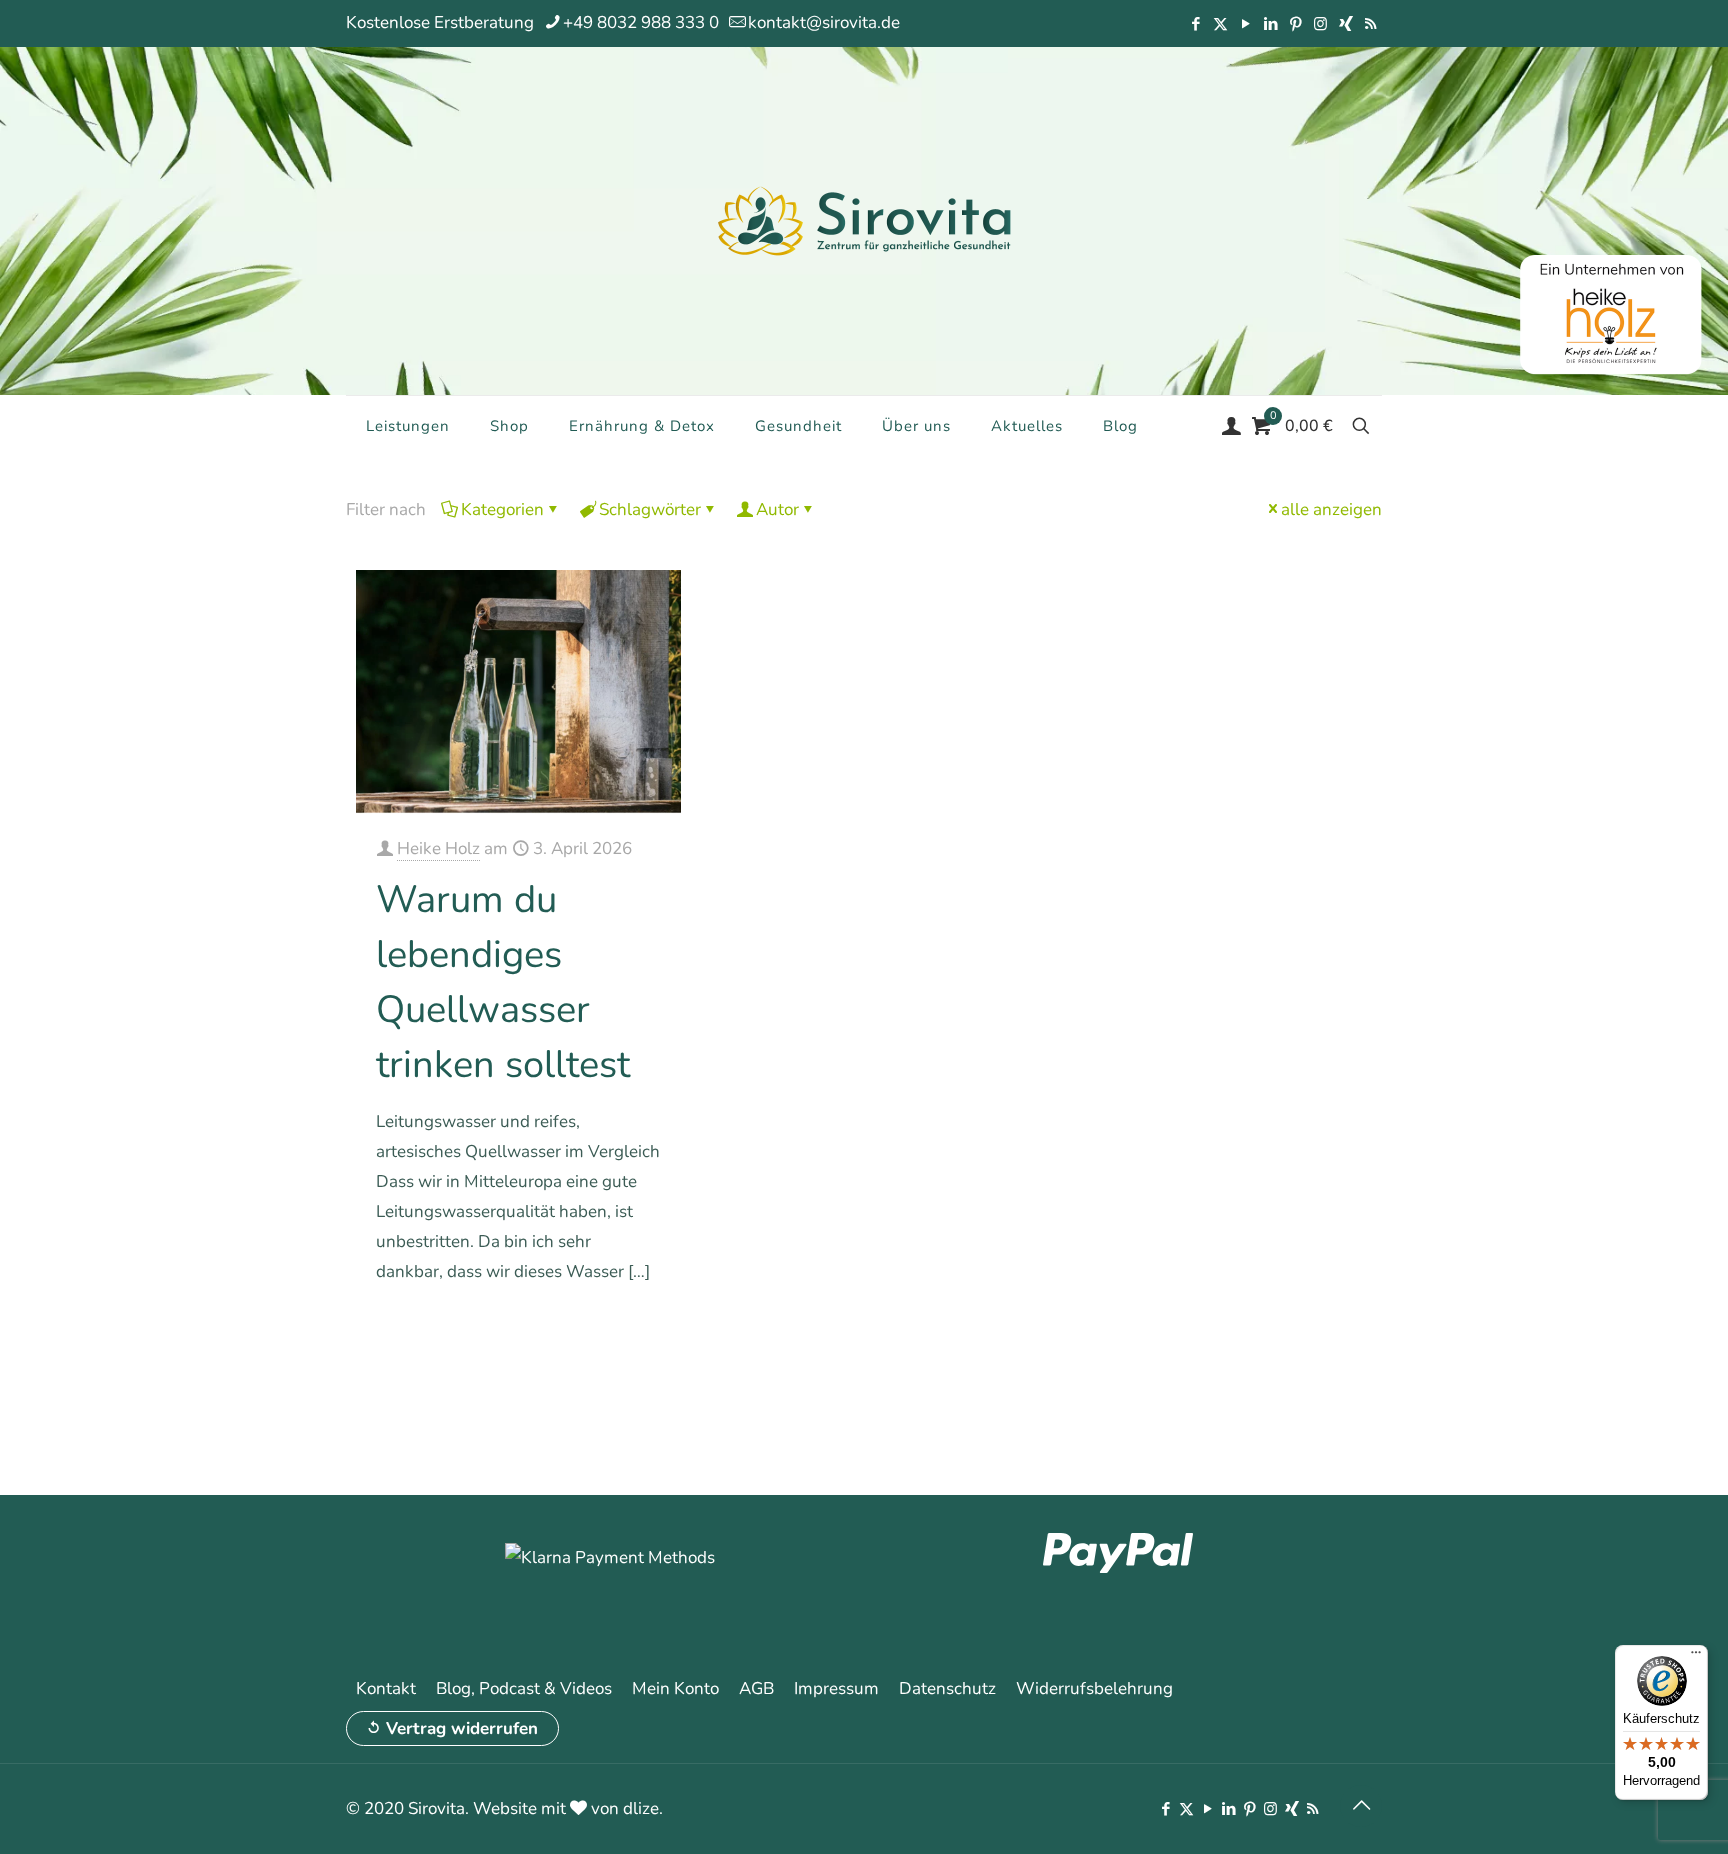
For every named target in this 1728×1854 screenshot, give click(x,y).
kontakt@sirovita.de (824, 22)
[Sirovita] (864, 220)
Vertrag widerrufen (462, 1728)
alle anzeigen (1331, 509)
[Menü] (1696, 1657)
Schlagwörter (650, 509)
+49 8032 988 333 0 (641, 22)
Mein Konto (675, 1688)
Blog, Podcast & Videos (524, 1688)
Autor (777, 509)
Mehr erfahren (611, 1328)
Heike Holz (438, 848)
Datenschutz (947, 1688)
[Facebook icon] (1195, 24)
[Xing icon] (1345, 24)
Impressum (836, 1688)
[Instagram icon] (1320, 24)
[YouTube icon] (1245, 24)
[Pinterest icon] (1295, 24)
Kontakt (386, 1688)
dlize (641, 1808)
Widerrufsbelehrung (1094, 1688)
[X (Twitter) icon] (1220, 24)
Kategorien (502, 509)
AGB (756, 1688)
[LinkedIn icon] (1270, 24)
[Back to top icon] (1361, 1806)
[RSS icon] (1370, 24)
